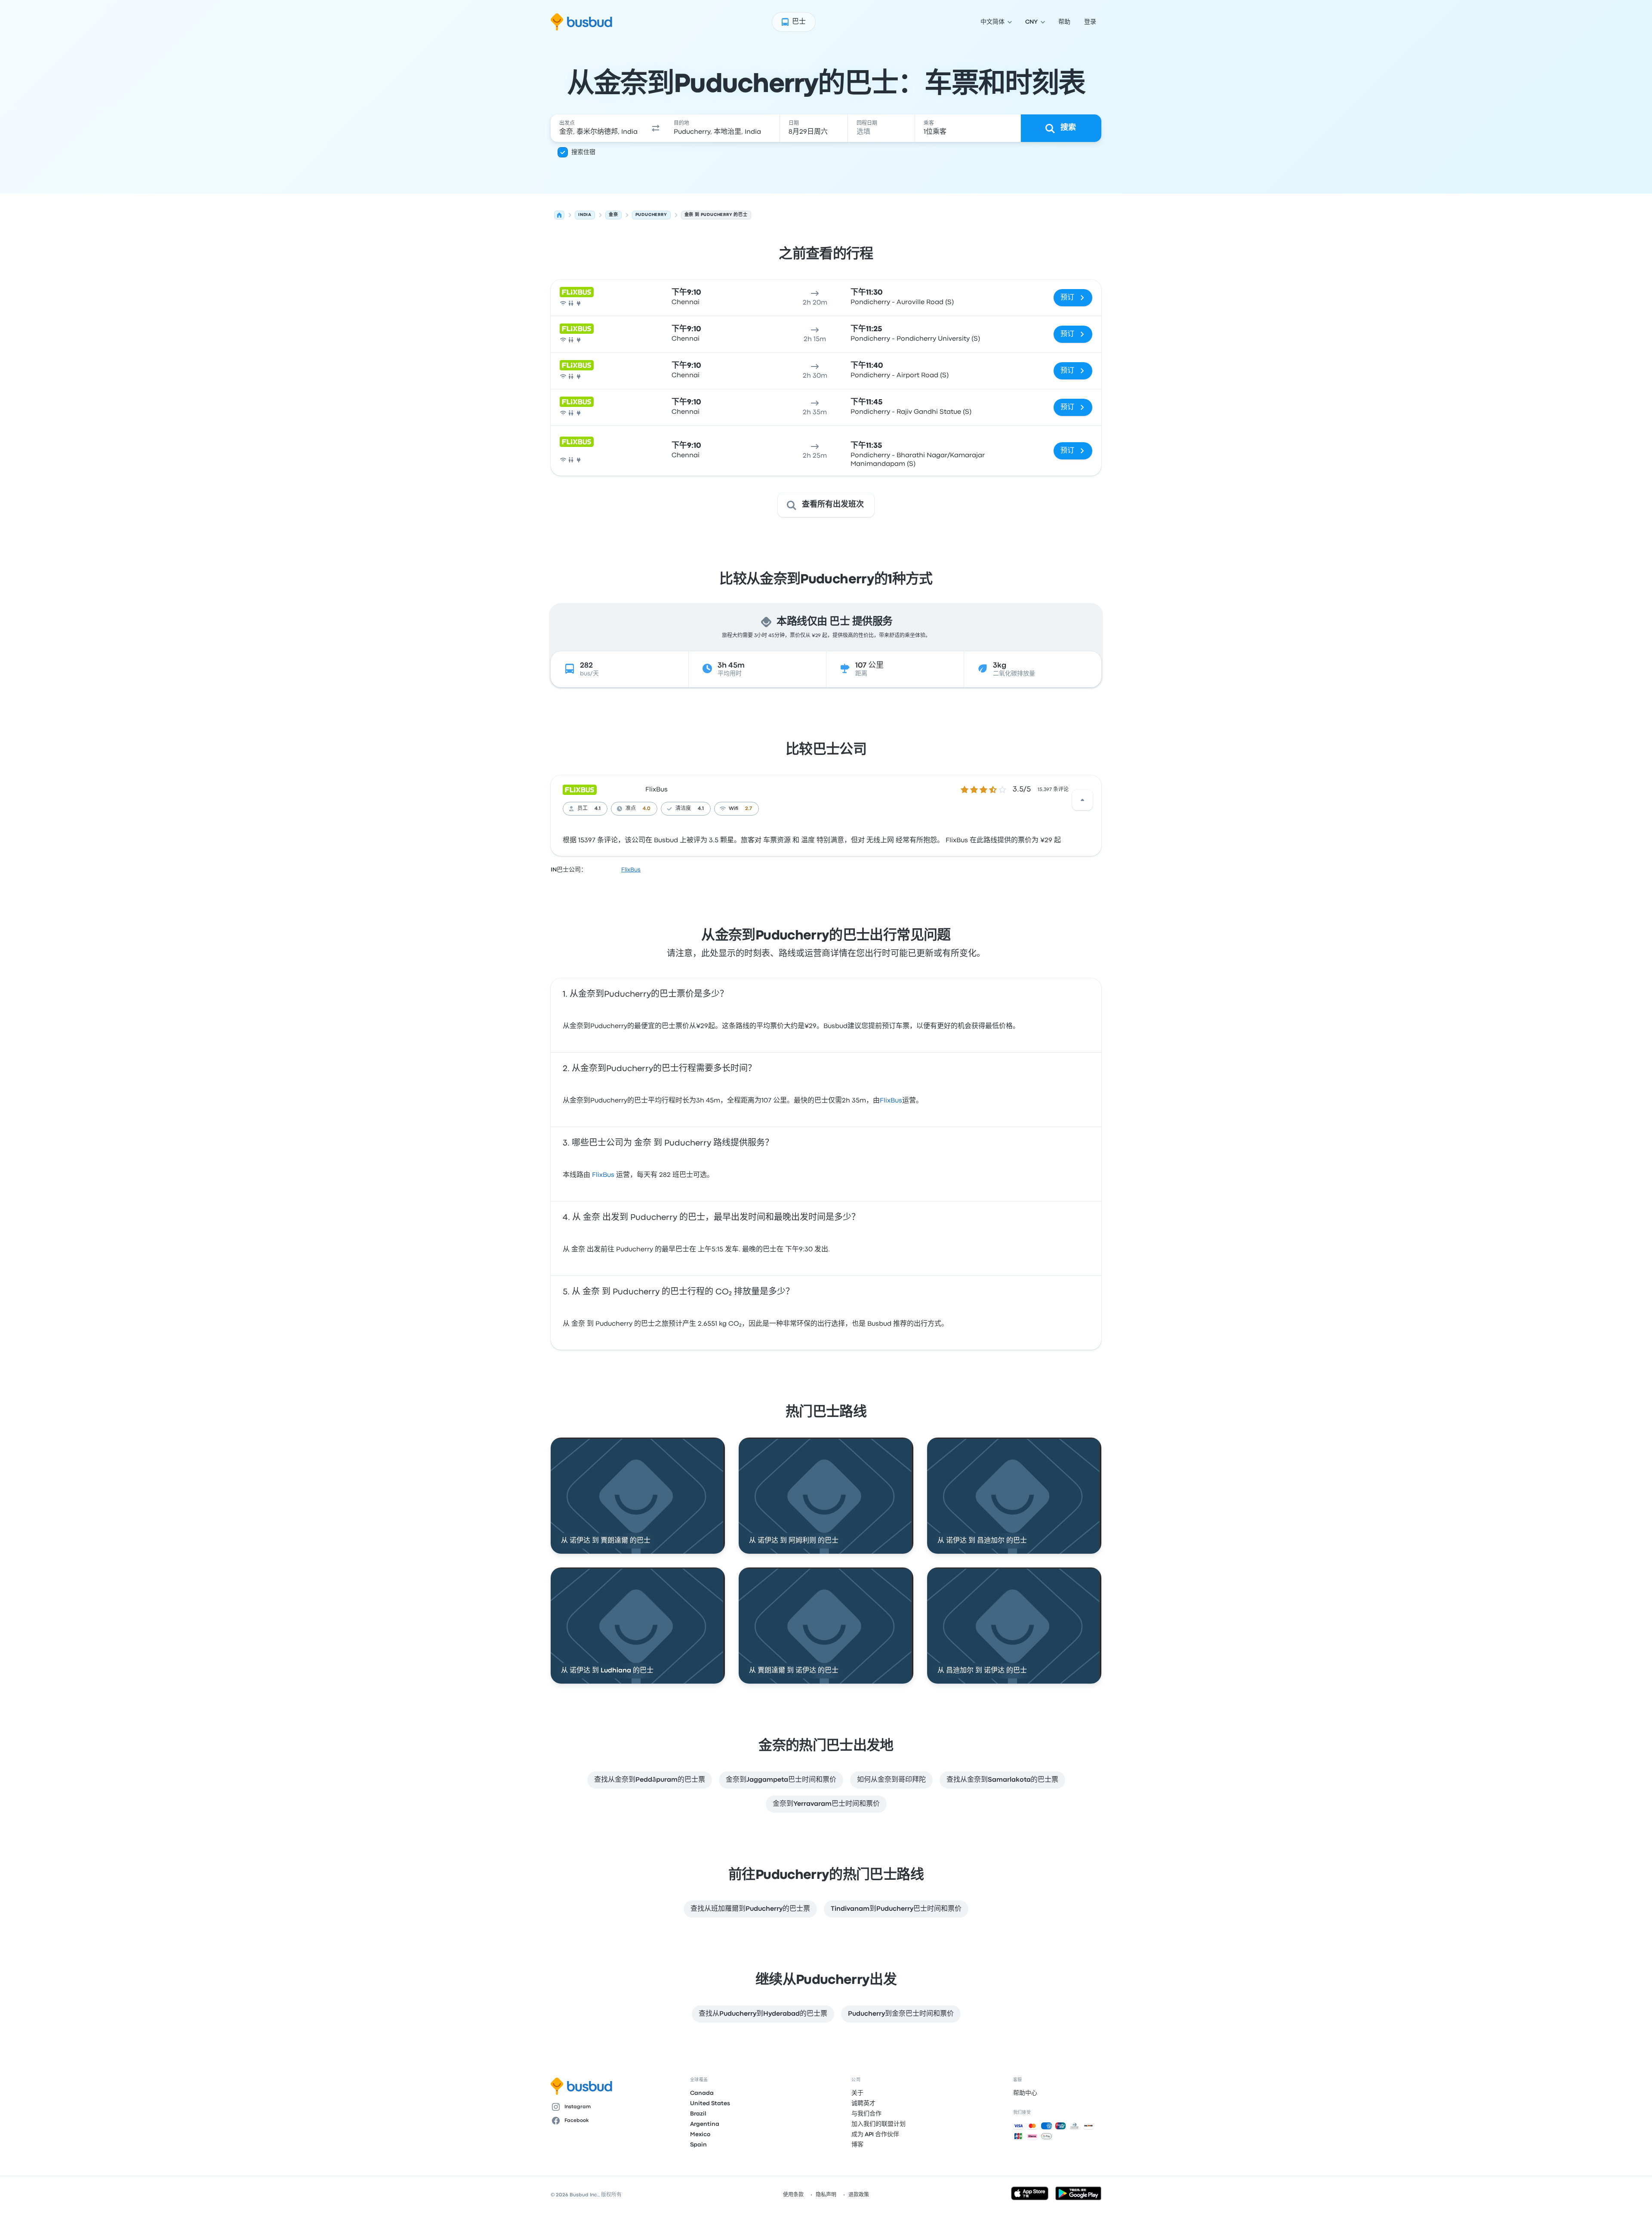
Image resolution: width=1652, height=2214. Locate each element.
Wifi (734, 809)
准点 (631, 809)
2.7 (749, 809)
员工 (583, 809)
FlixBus (656, 790)
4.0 (647, 809)
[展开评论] (1082, 800)
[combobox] (598, 128)
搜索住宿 (583, 152)
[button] (656, 128)
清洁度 (683, 809)
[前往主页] (581, 22)
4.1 (598, 809)
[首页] (559, 215)
